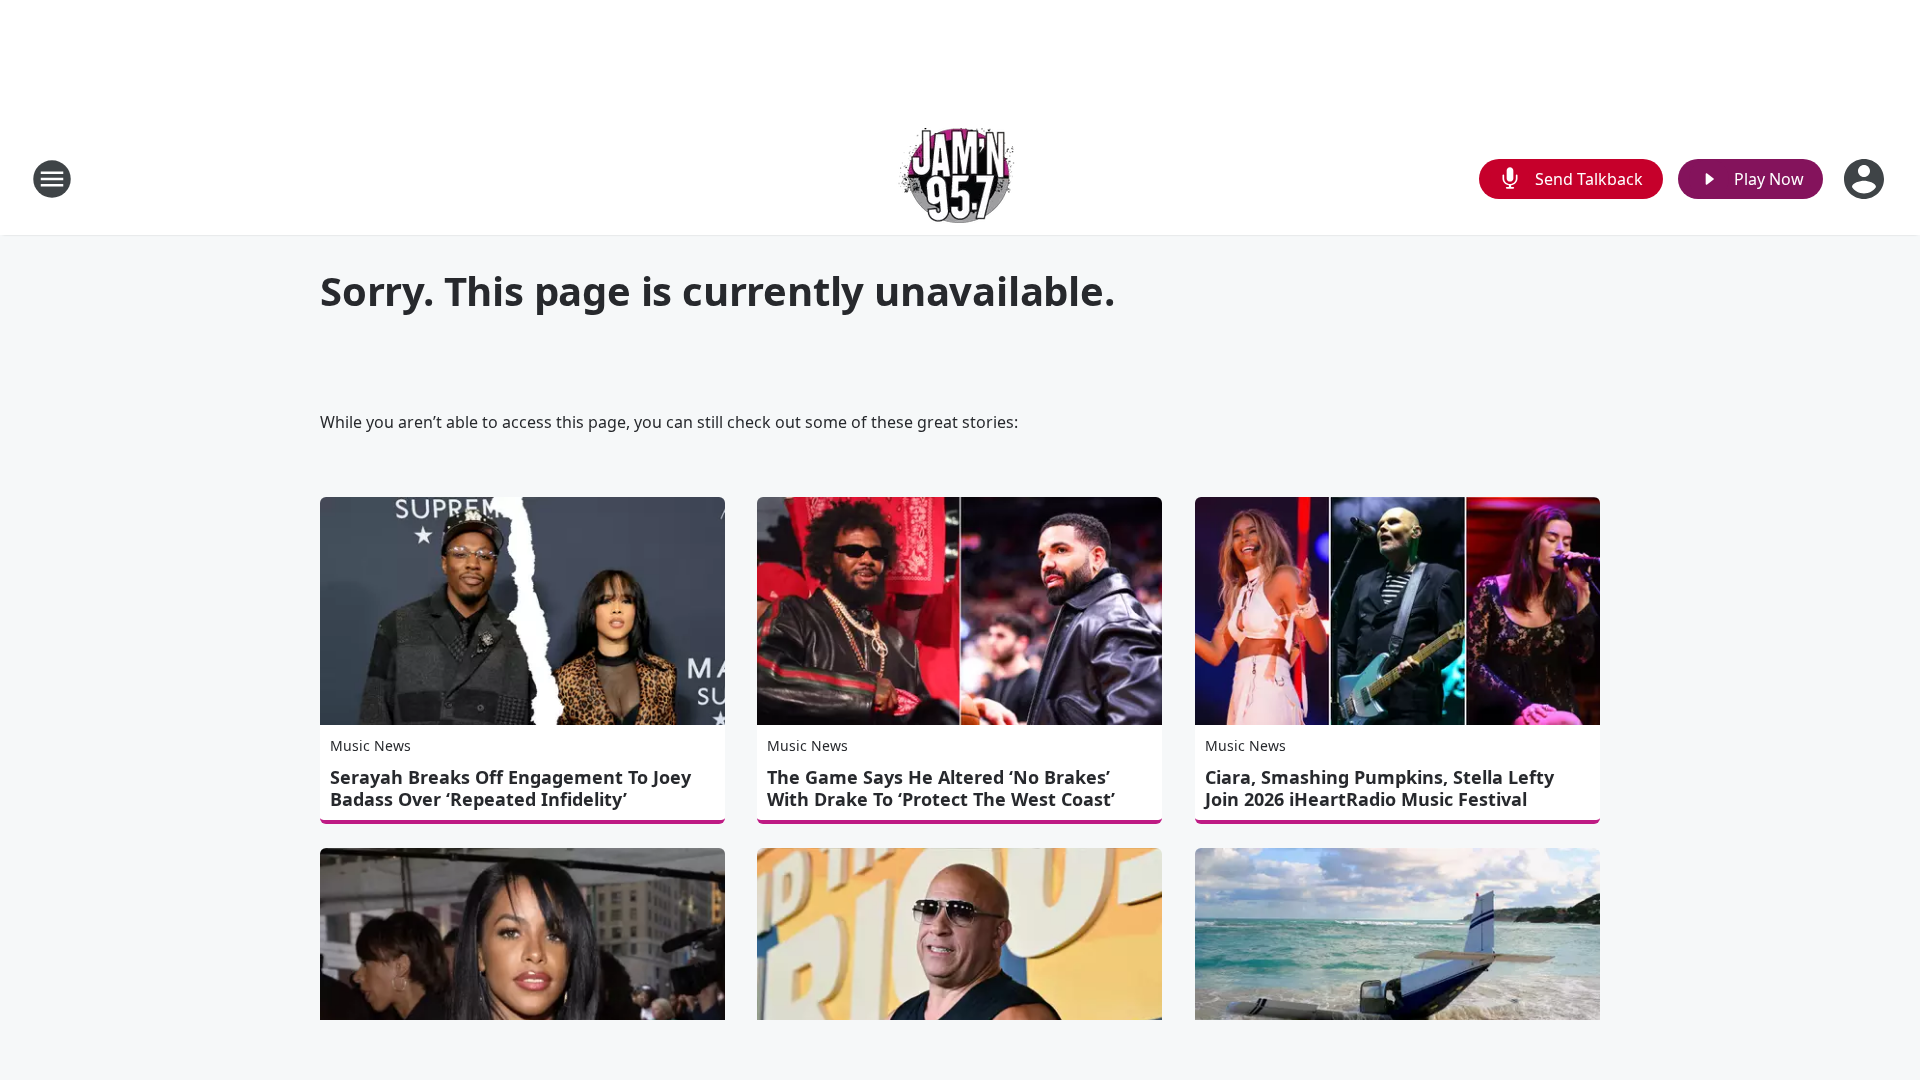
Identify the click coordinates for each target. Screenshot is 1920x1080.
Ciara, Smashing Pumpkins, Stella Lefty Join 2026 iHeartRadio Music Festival (1379, 788)
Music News (370, 745)
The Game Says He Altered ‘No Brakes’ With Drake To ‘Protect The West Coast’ (941, 788)
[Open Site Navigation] (52, 179)
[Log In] (1866, 179)
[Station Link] (960, 178)
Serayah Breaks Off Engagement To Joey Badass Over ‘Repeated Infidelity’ (510, 788)
